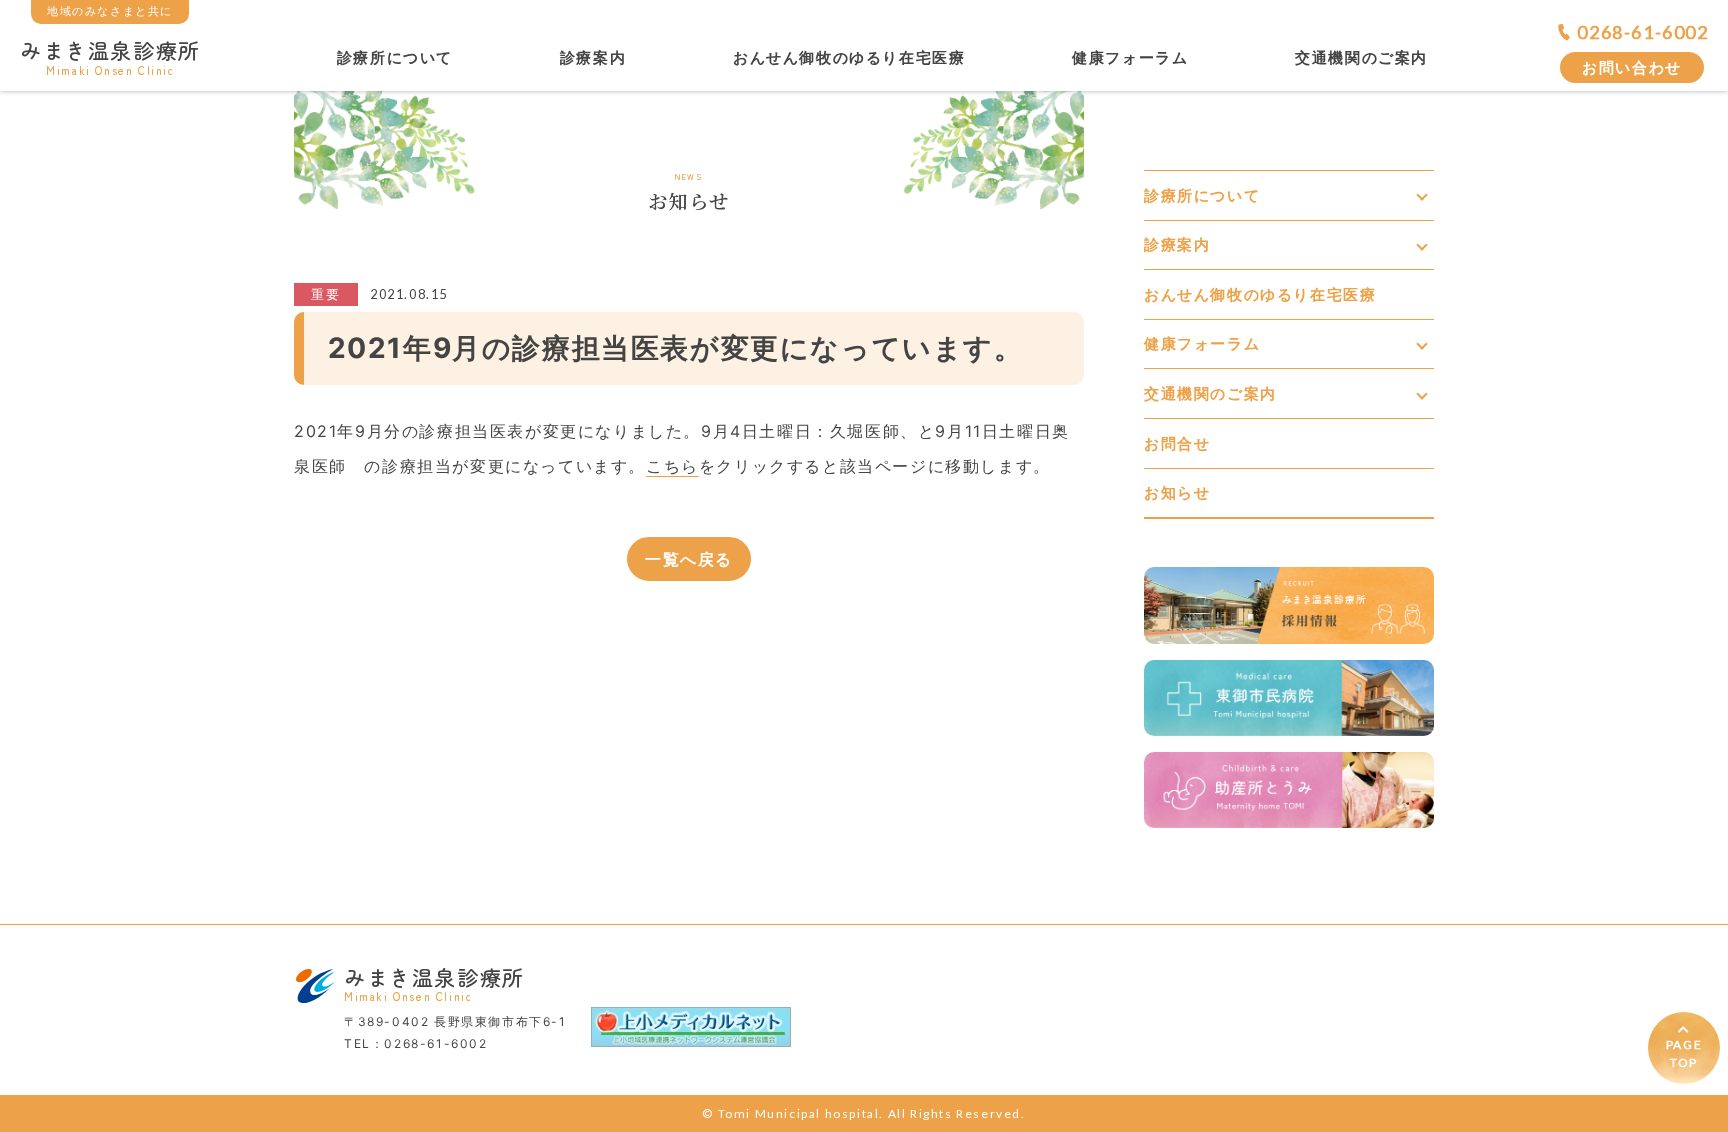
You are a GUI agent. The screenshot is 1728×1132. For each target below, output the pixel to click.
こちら (672, 466)
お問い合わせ (1632, 67)
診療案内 (593, 57)
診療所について (395, 57)
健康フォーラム (1130, 57)
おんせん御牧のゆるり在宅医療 (849, 57)
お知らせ (1177, 492)
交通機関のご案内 (1361, 57)
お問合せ (1177, 443)
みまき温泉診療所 (110, 55)
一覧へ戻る (689, 559)
